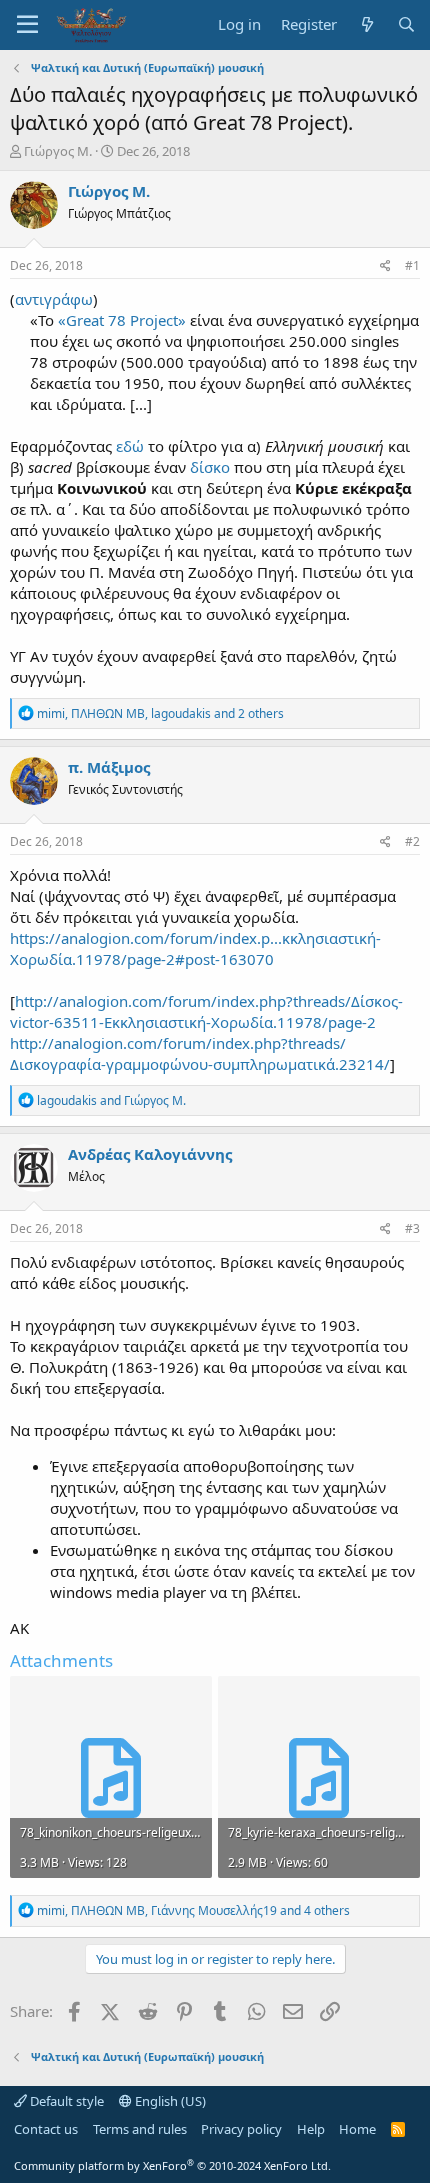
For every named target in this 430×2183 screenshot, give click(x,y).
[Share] (385, 266)
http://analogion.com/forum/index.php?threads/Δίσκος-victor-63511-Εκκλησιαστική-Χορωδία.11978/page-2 (206, 1011)
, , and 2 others (160, 713)
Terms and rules (140, 2129)
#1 (412, 265)
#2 (412, 841)
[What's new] (366, 24)
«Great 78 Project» (122, 320)
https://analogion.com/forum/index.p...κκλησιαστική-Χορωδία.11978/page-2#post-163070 (195, 948)
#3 (412, 1228)
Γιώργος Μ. (58, 151)
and (111, 1100)
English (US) (169, 2101)
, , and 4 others (193, 1910)
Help (311, 2129)
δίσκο (210, 467)
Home (357, 2129)
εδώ (132, 446)
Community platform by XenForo (172, 2165)
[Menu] (27, 25)
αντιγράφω (54, 299)
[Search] (406, 24)
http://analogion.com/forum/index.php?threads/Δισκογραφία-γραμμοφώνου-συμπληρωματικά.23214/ (200, 1053)
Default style (65, 2101)
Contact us (46, 2129)
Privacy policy (241, 2129)
